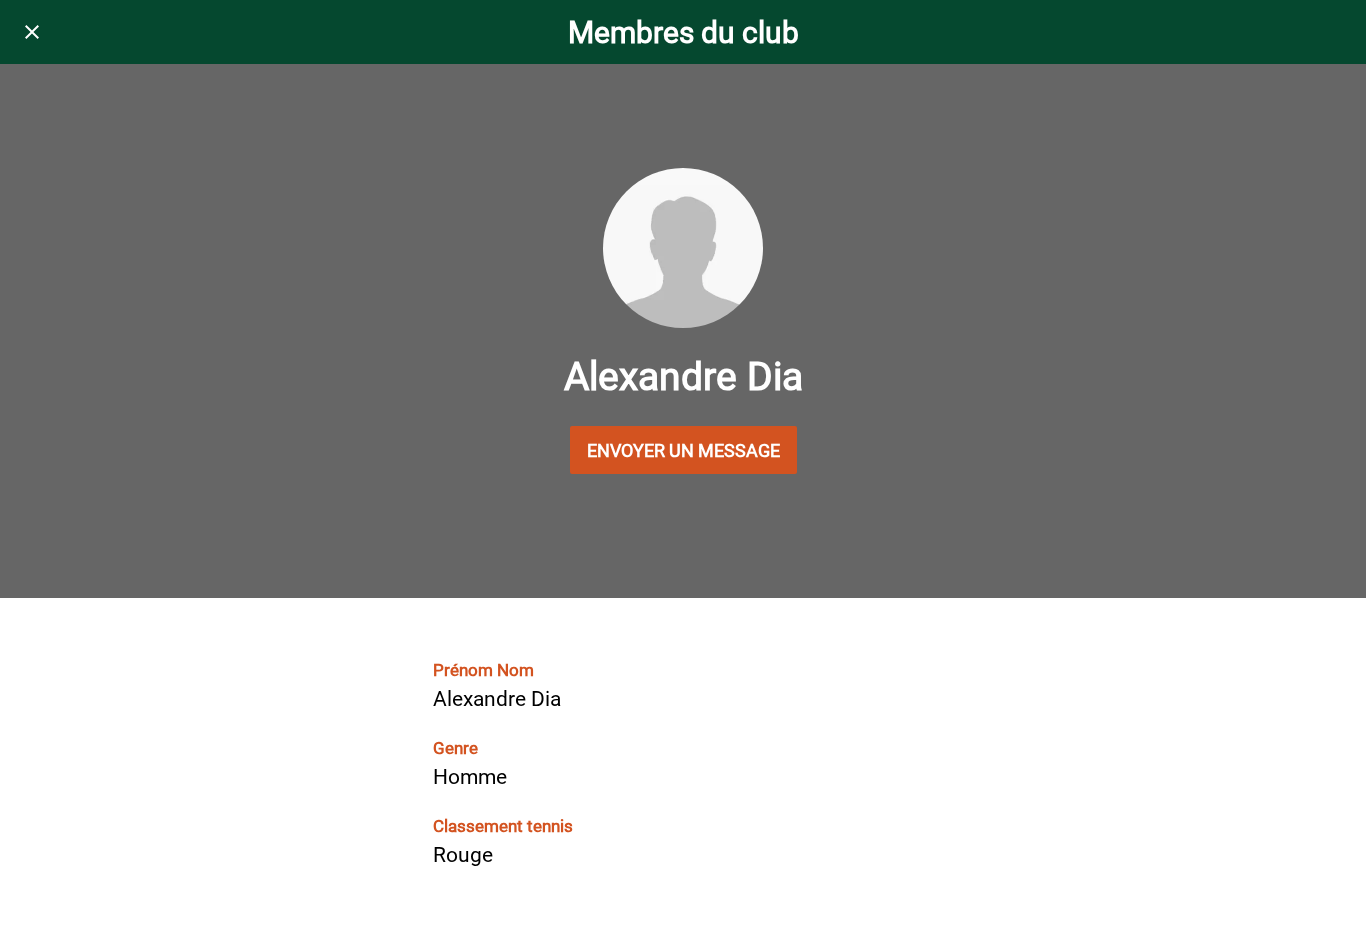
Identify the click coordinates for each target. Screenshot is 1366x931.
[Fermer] (32, 32)
